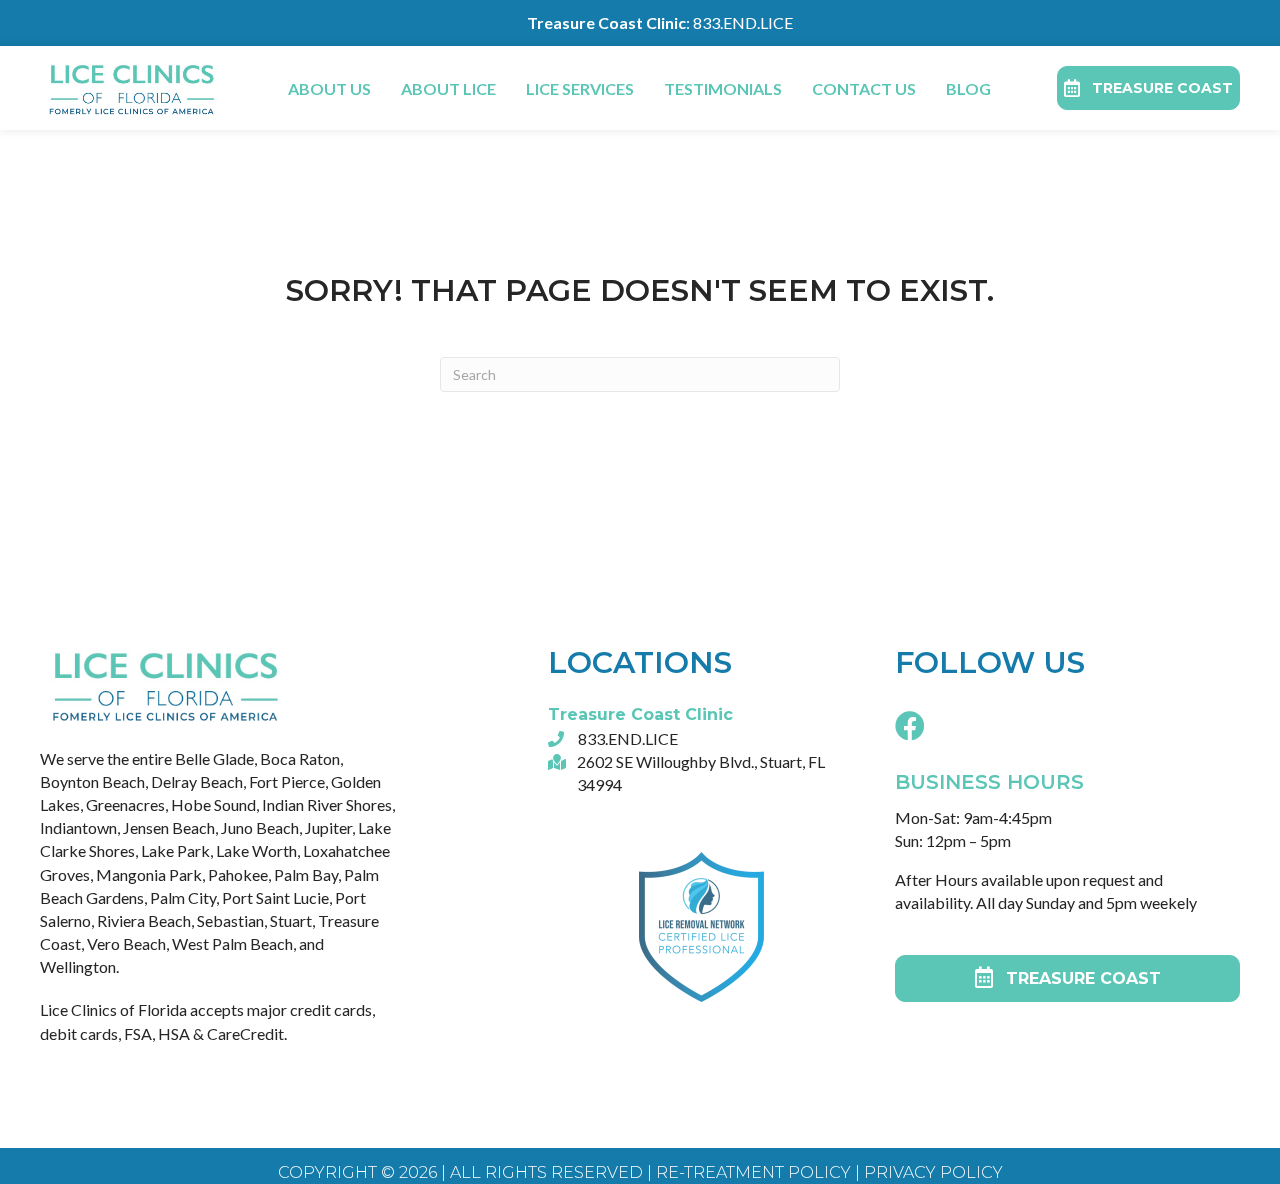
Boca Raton (300, 758)
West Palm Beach (232, 943)
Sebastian (230, 920)
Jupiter (328, 827)
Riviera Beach (144, 920)
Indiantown (78, 827)
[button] (910, 725)
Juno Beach (260, 827)
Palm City (183, 897)
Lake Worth (256, 850)
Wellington (78, 966)
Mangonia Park (149, 874)
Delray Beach (197, 781)
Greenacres (125, 804)
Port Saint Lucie (275, 897)
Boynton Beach (92, 781)
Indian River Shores (327, 804)
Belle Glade (214, 758)
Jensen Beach (169, 827)
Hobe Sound (213, 804)
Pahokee (238, 874)
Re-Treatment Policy (751, 1172)
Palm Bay (306, 874)
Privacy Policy (933, 1172)
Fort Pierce (287, 781)
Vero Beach (126, 943)
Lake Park (175, 850)
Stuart (291, 920)
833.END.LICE (743, 22)
